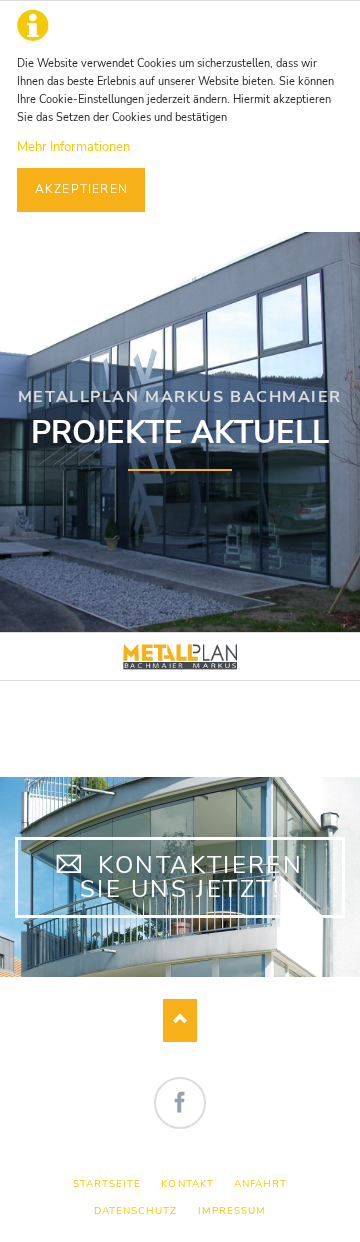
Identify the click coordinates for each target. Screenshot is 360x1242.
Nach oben (180, 1020)
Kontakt (187, 1183)
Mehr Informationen (73, 147)
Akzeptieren (81, 189)
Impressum (232, 1210)
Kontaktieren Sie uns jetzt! (191, 877)
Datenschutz (135, 1210)
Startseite (107, 1183)
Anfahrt (260, 1183)
